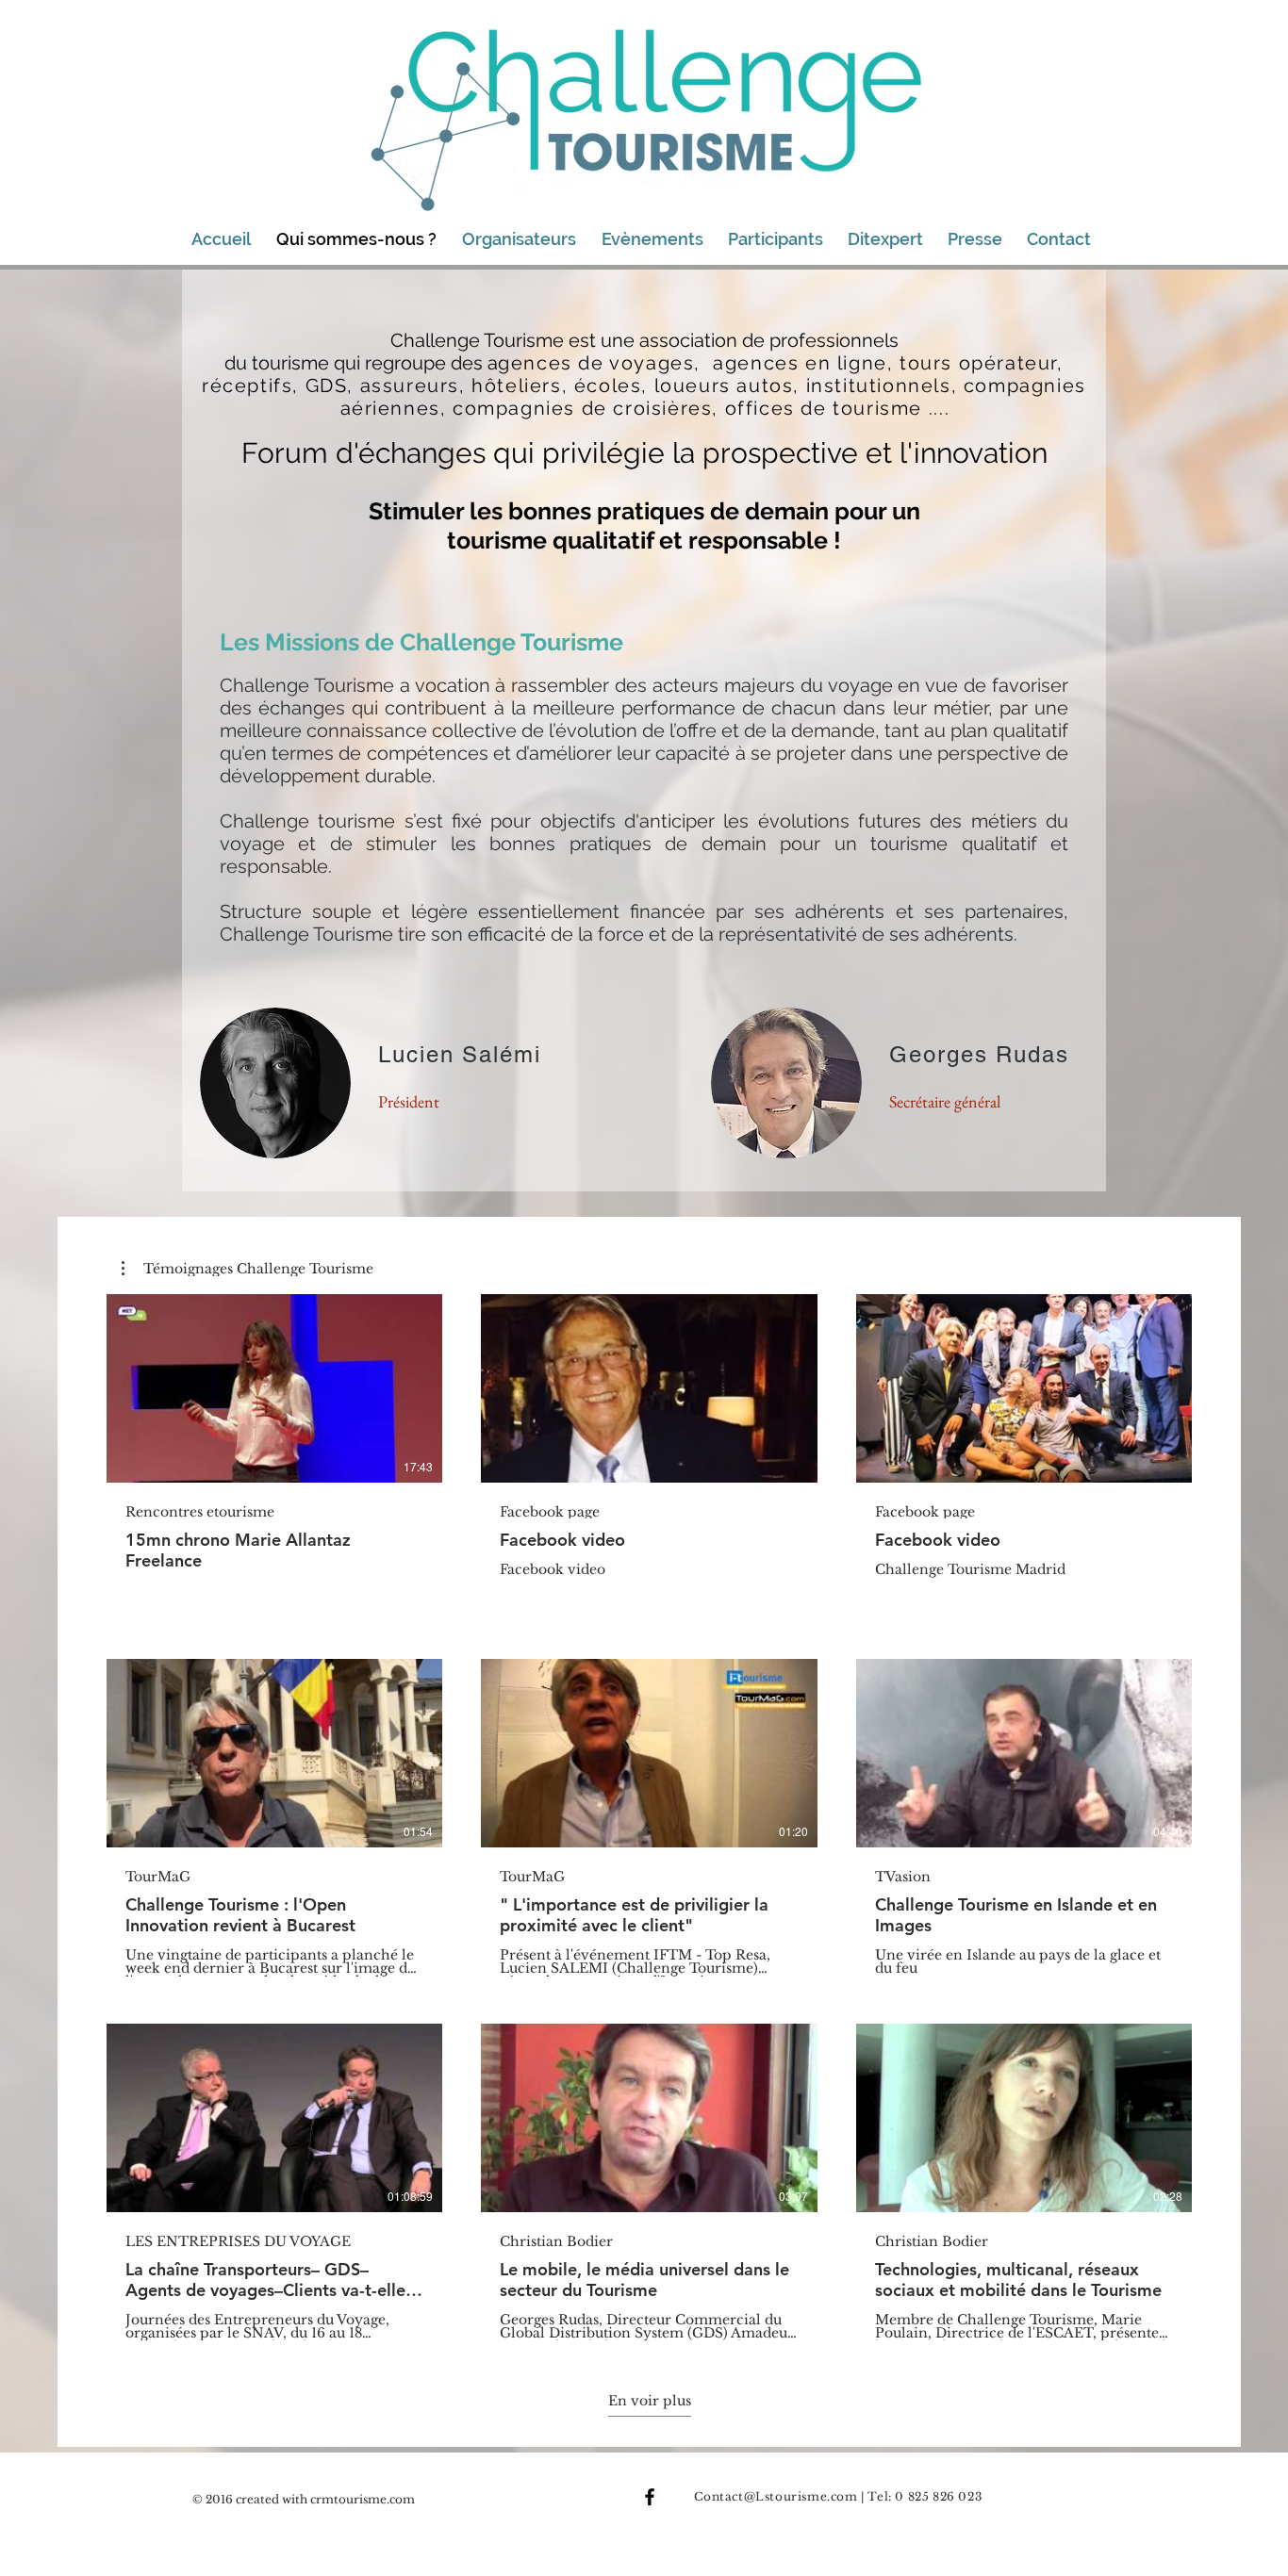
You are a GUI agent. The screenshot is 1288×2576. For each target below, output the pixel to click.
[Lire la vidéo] (274, 1388)
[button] (248, 1269)
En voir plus (650, 2401)
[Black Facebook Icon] (650, 2497)
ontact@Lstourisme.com (781, 2496)
